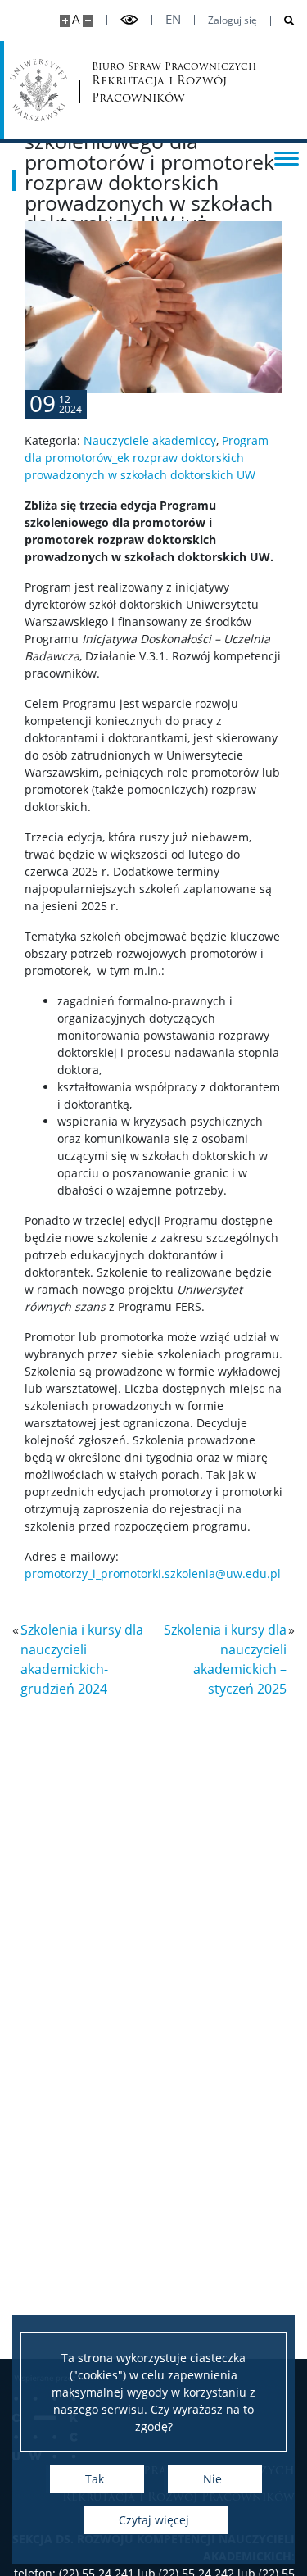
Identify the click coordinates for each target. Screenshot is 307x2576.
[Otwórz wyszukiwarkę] (283, 21)
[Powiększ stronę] (65, 21)
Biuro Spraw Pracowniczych (146, 83)
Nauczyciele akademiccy (150, 440)
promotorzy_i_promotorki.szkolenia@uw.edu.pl (153, 1574)
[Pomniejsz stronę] (88, 21)
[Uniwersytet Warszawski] (38, 90)
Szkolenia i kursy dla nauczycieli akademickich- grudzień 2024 (82, 1659)
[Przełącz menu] (287, 157)
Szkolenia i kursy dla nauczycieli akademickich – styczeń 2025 (225, 1659)
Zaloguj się (233, 20)
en (173, 19)
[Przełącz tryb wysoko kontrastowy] (129, 20)
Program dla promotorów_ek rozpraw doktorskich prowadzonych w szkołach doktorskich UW (147, 458)
